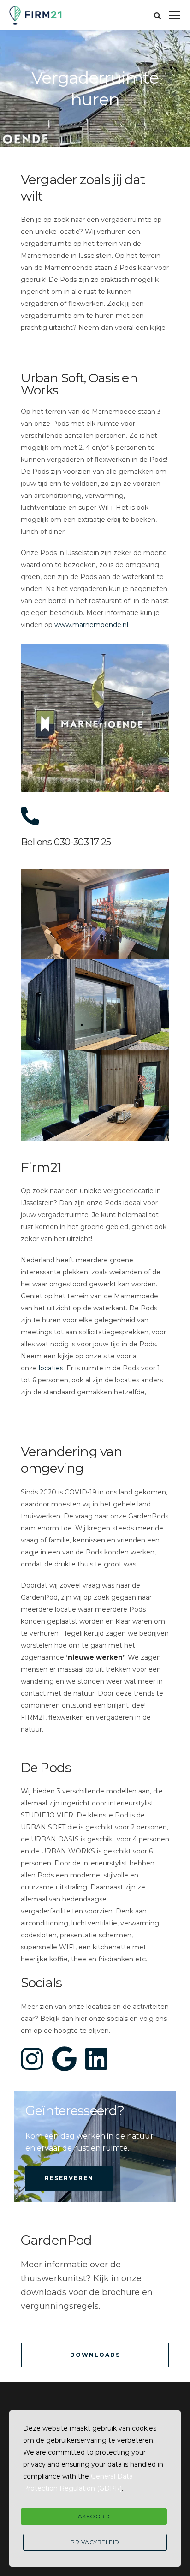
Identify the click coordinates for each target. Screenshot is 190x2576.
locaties (51, 1368)
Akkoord (94, 2516)
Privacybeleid (95, 2542)
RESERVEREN (69, 2178)
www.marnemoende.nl (91, 625)
